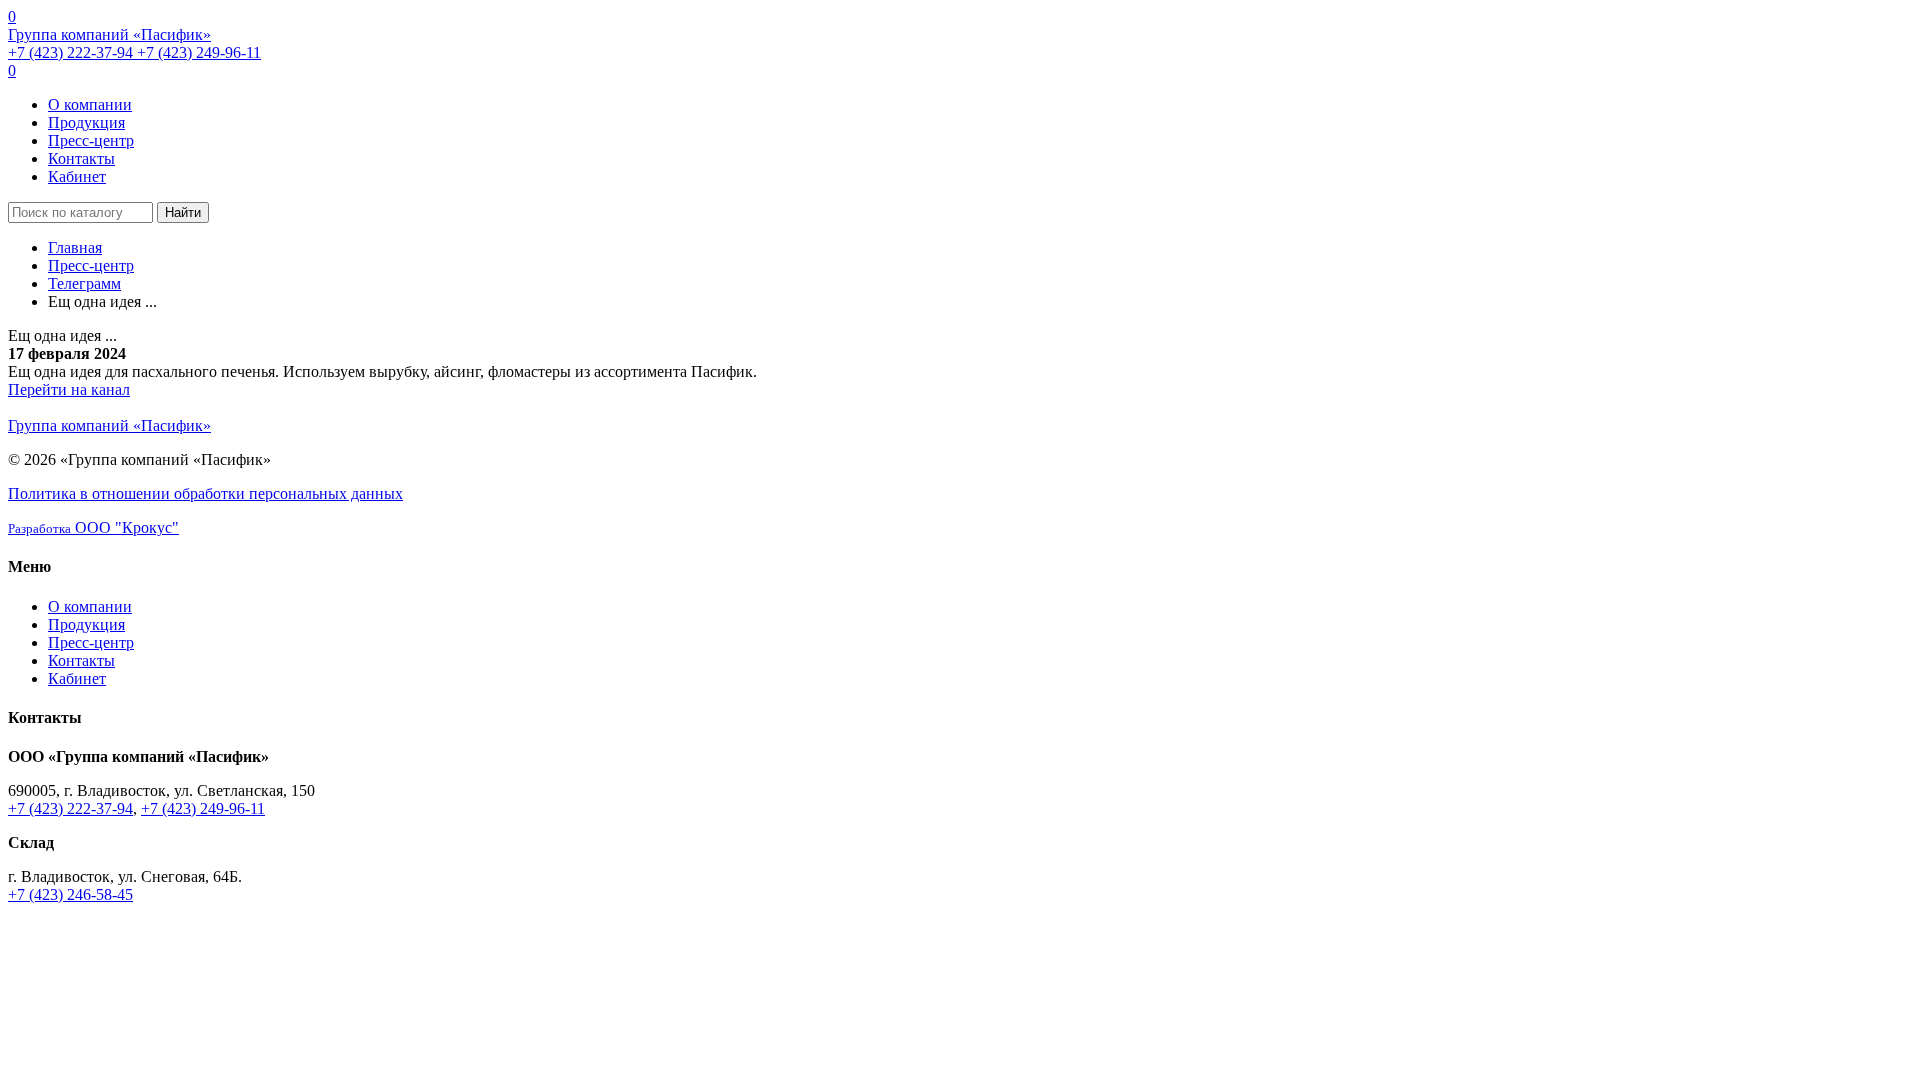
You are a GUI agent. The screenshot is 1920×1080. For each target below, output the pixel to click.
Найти (183, 212)
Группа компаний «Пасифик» (109, 34)
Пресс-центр (91, 140)
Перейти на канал (69, 389)
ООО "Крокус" (93, 527)
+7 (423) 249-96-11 (199, 52)
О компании (90, 104)
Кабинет (77, 176)
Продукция (86, 122)
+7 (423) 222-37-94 (72, 52)
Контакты (81, 158)
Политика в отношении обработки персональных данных (205, 493)
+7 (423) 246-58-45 (70, 894)
